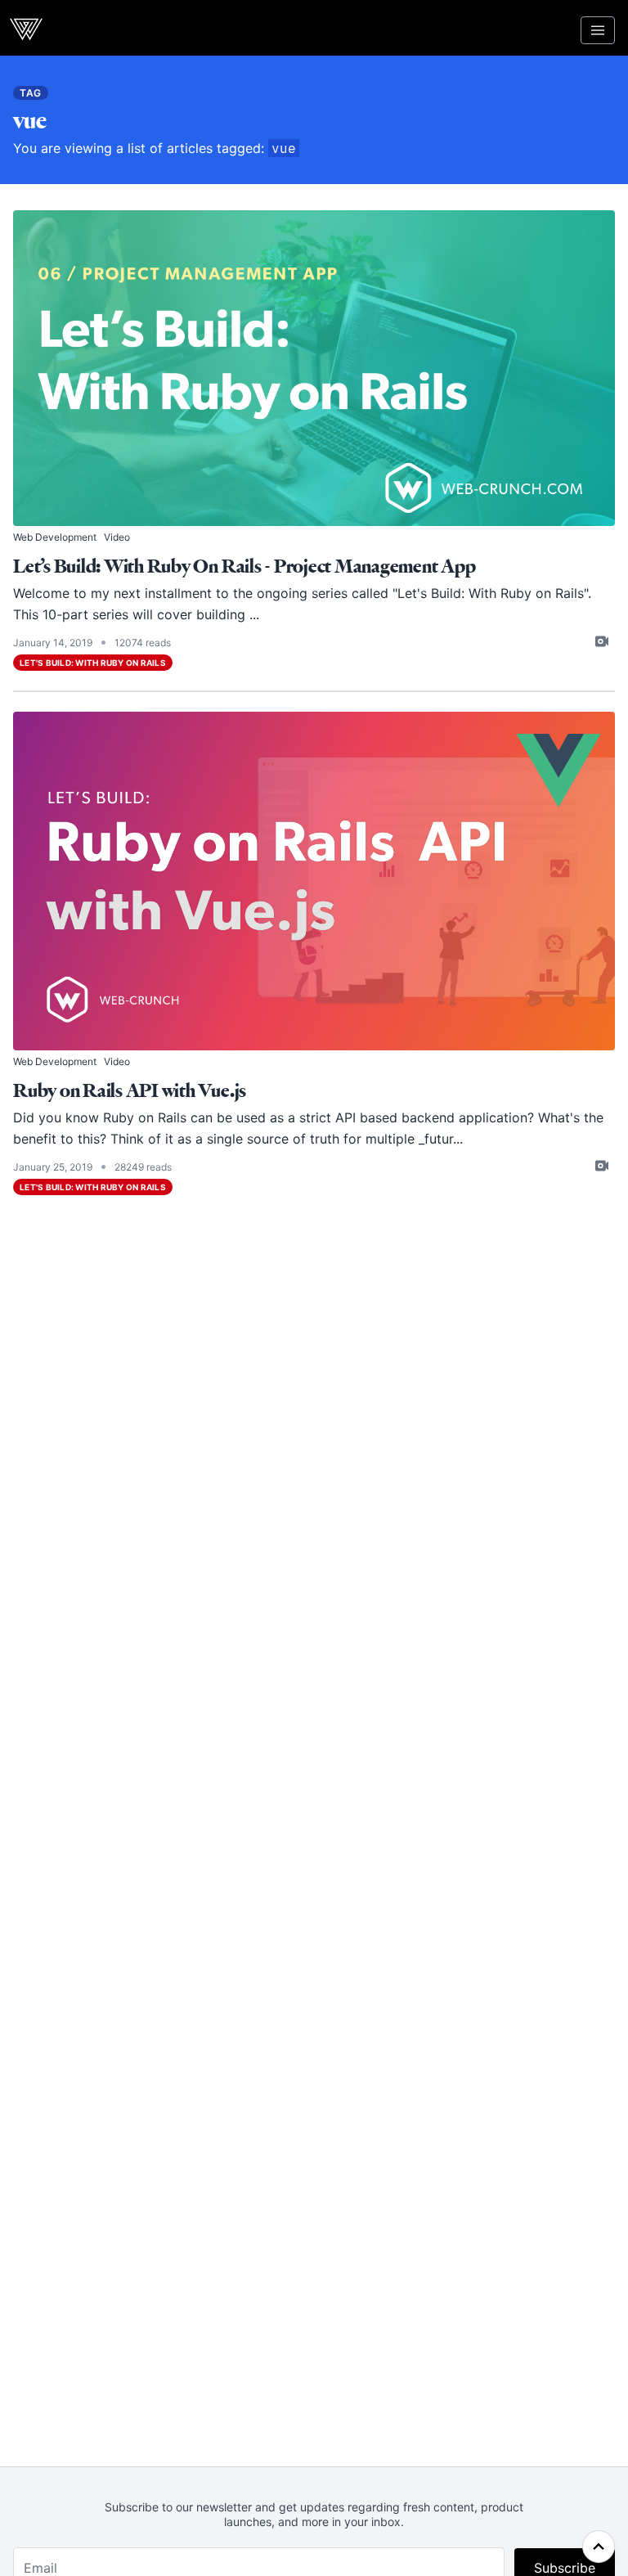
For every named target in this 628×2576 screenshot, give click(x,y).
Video (117, 537)
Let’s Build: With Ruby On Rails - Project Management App (244, 566)
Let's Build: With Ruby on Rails (491, 593)
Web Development (55, 537)
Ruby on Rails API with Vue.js (130, 1091)
